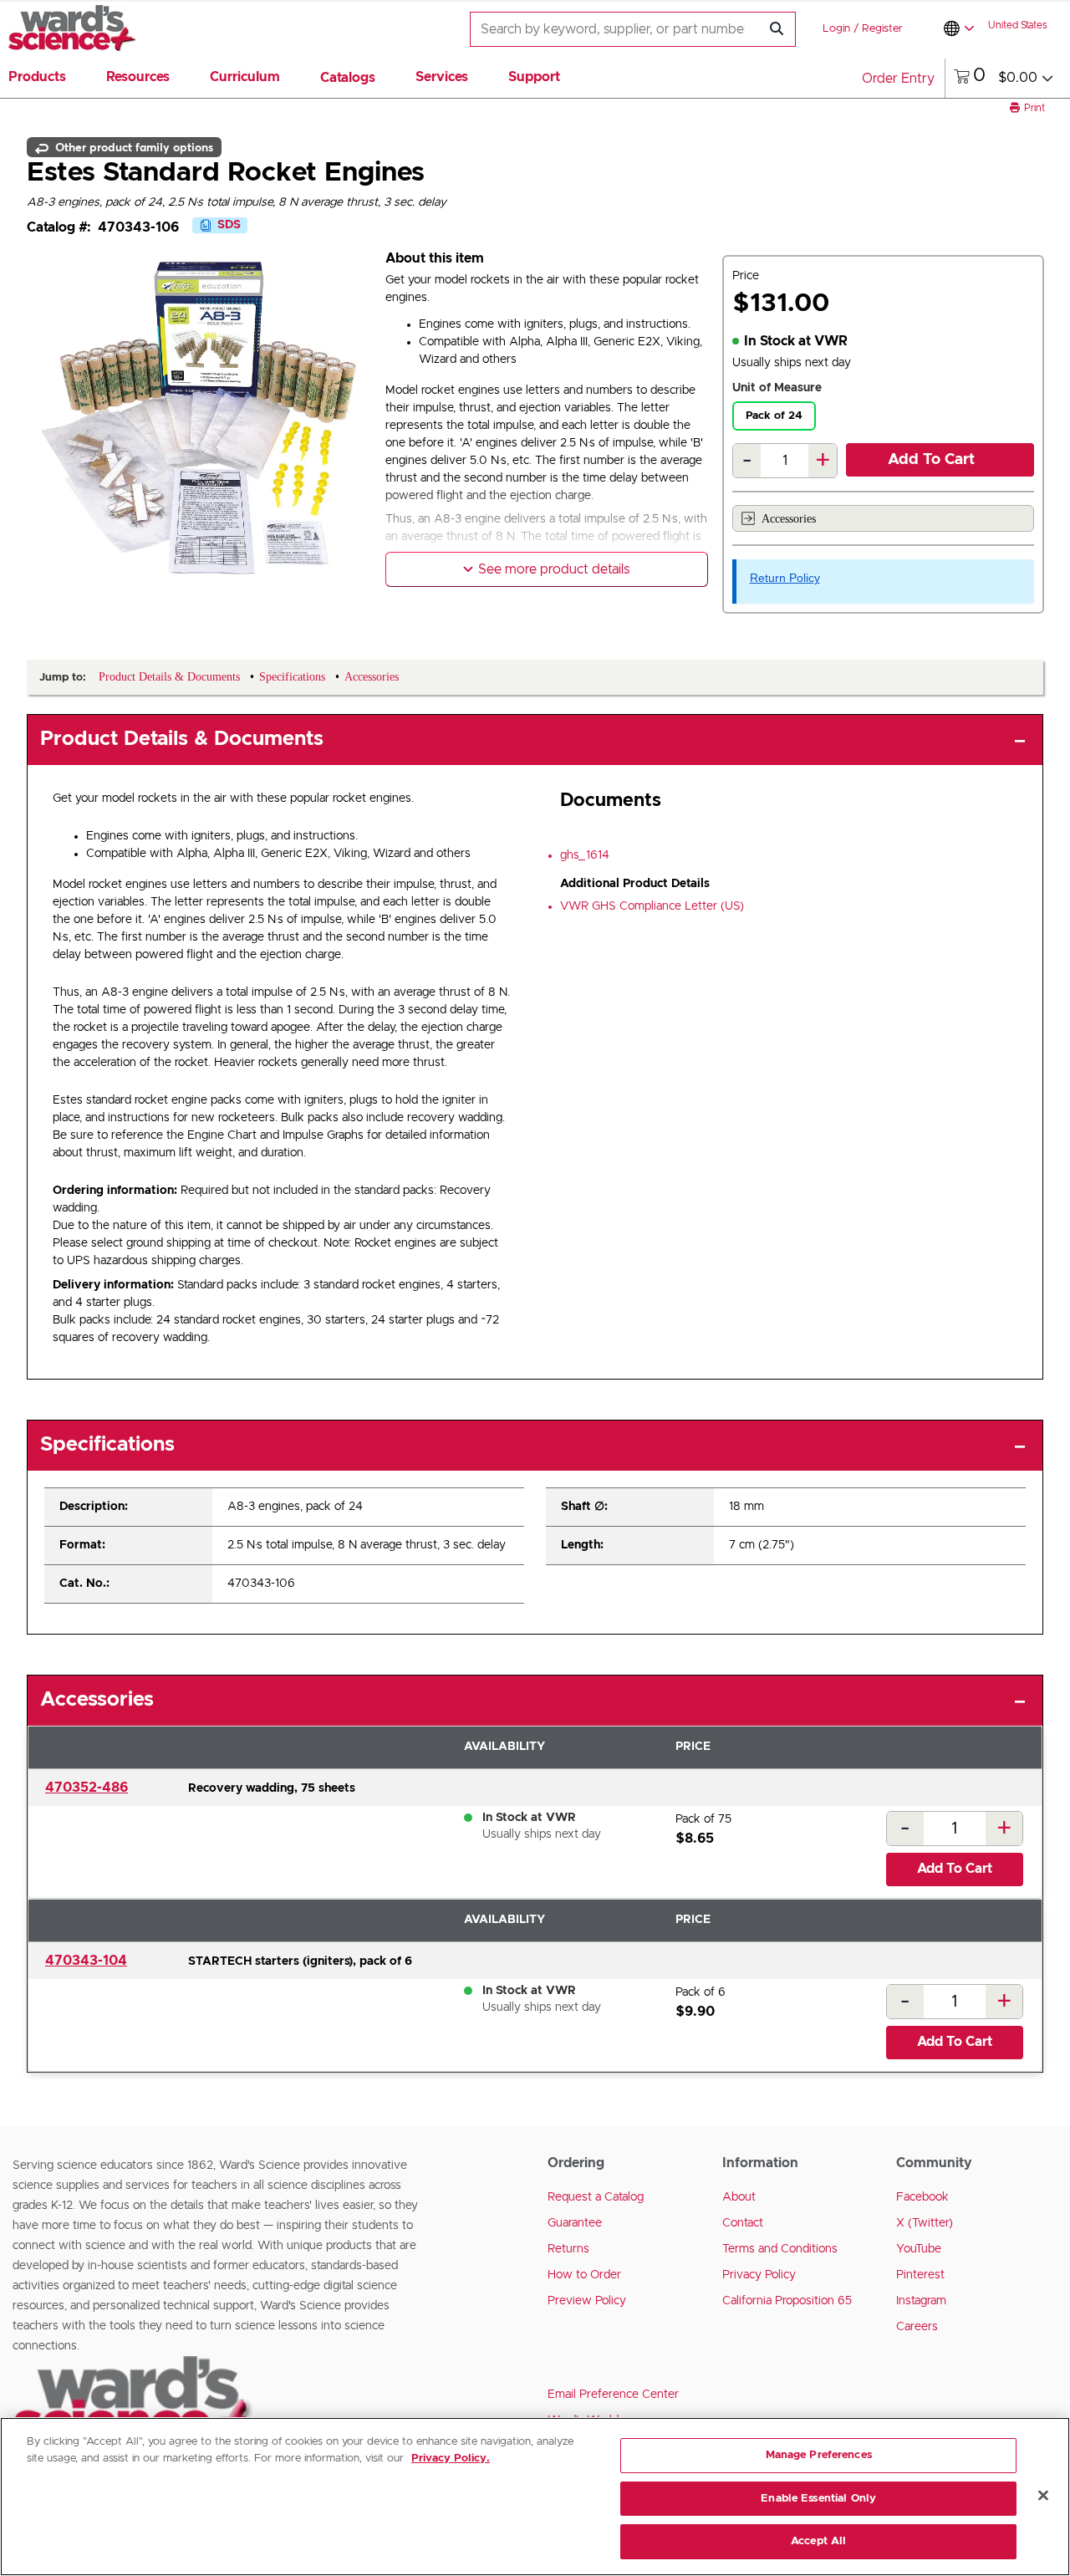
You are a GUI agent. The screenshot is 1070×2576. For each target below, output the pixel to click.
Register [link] (882, 29)
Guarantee (575, 2223)
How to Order (584, 2275)
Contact (743, 2223)
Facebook (922, 2197)
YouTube (919, 2249)
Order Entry (898, 79)
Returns (568, 2249)
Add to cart (931, 460)
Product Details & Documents (182, 739)
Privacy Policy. (451, 2459)
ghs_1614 (585, 855)
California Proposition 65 (787, 2301)
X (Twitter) (925, 2223)
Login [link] (836, 29)
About (739, 2197)
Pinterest (920, 2275)
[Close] (1043, 2496)
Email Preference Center (613, 2395)
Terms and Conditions (780, 2249)
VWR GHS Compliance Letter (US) (652, 906)
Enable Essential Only (818, 2499)
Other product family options (132, 147)
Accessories (789, 519)
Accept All (818, 2541)
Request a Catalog (596, 2197)
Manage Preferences (819, 2455)
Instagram (921, 2301)
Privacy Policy (759, 2275)
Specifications (107, 1445)
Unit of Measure (777, 388)
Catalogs (348, 78)
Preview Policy (587, 2301)
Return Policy (785, 578)
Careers (917, 2327)
